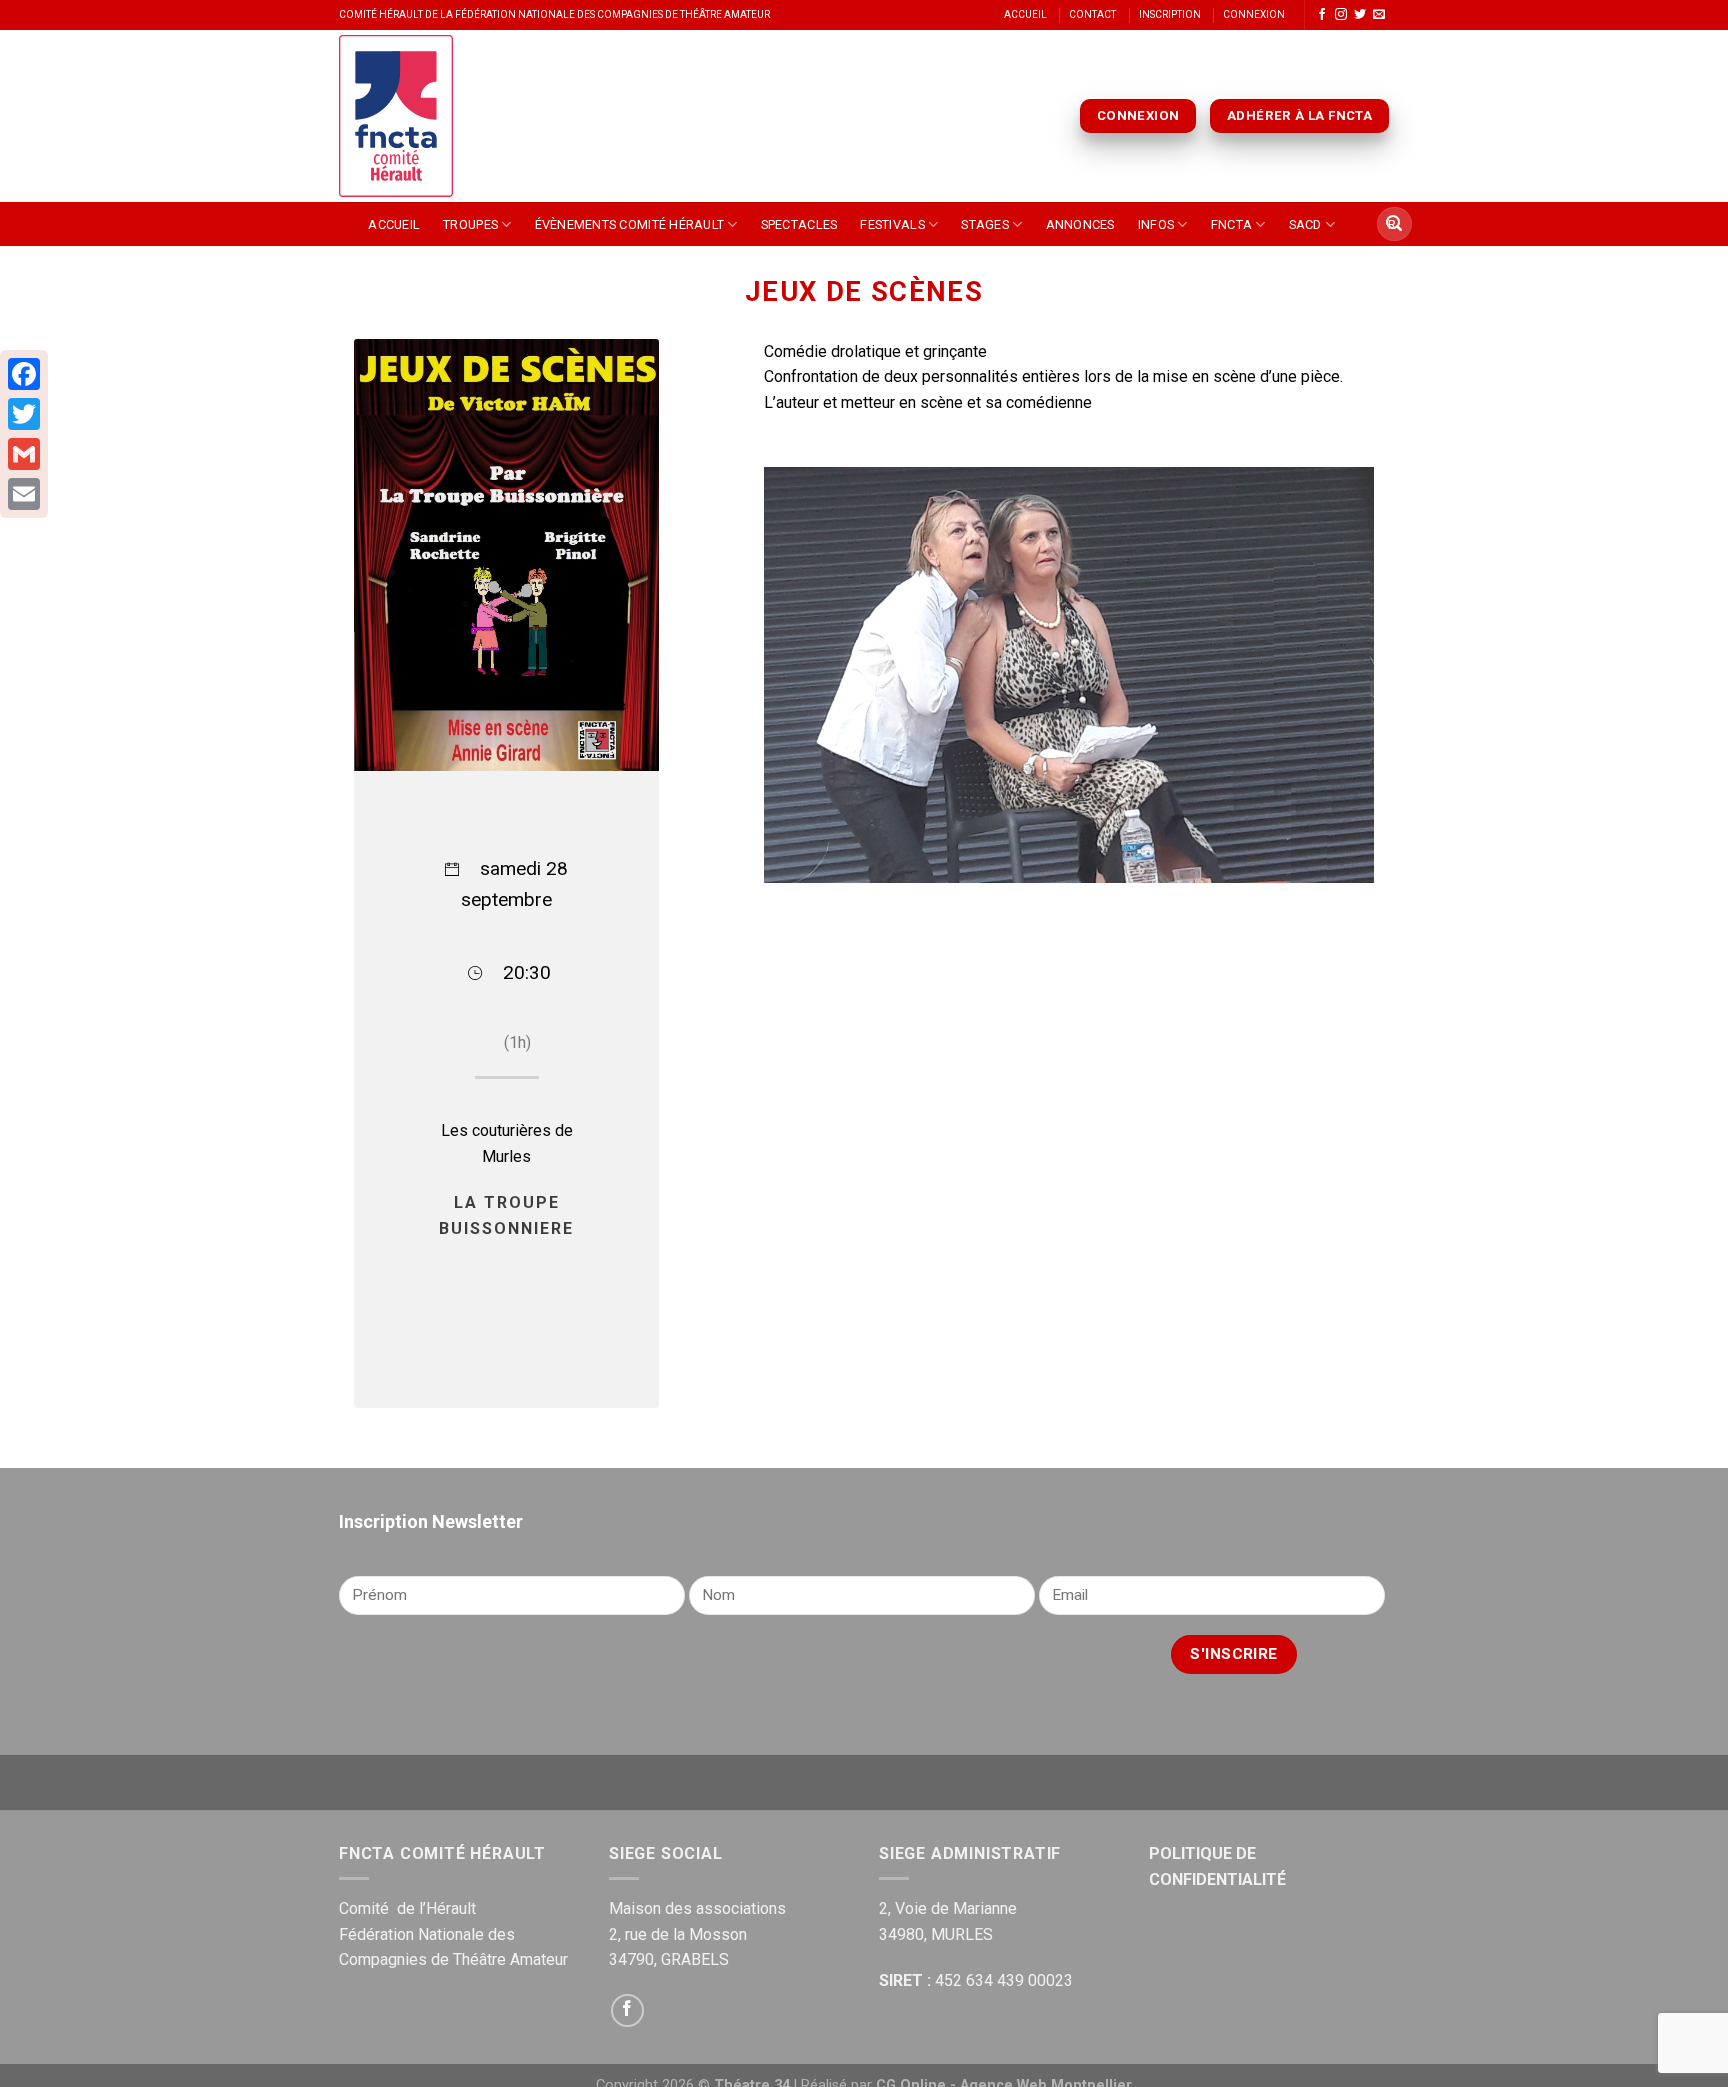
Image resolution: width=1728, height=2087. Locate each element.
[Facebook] (24, 374)
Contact (1092, 14)
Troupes (470, 224)
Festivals (892, 224)
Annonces (1080, 224)
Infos (1156, 224)
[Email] (24, 494)
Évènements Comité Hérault (629, 224)
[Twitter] (24, 414)
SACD (1305, 224)
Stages (985, 224)
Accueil (1025, 14)
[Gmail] (24, 454)
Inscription (1170, 14)
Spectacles (799, 224)
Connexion (1254, 14)
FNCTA (1231, 224)
